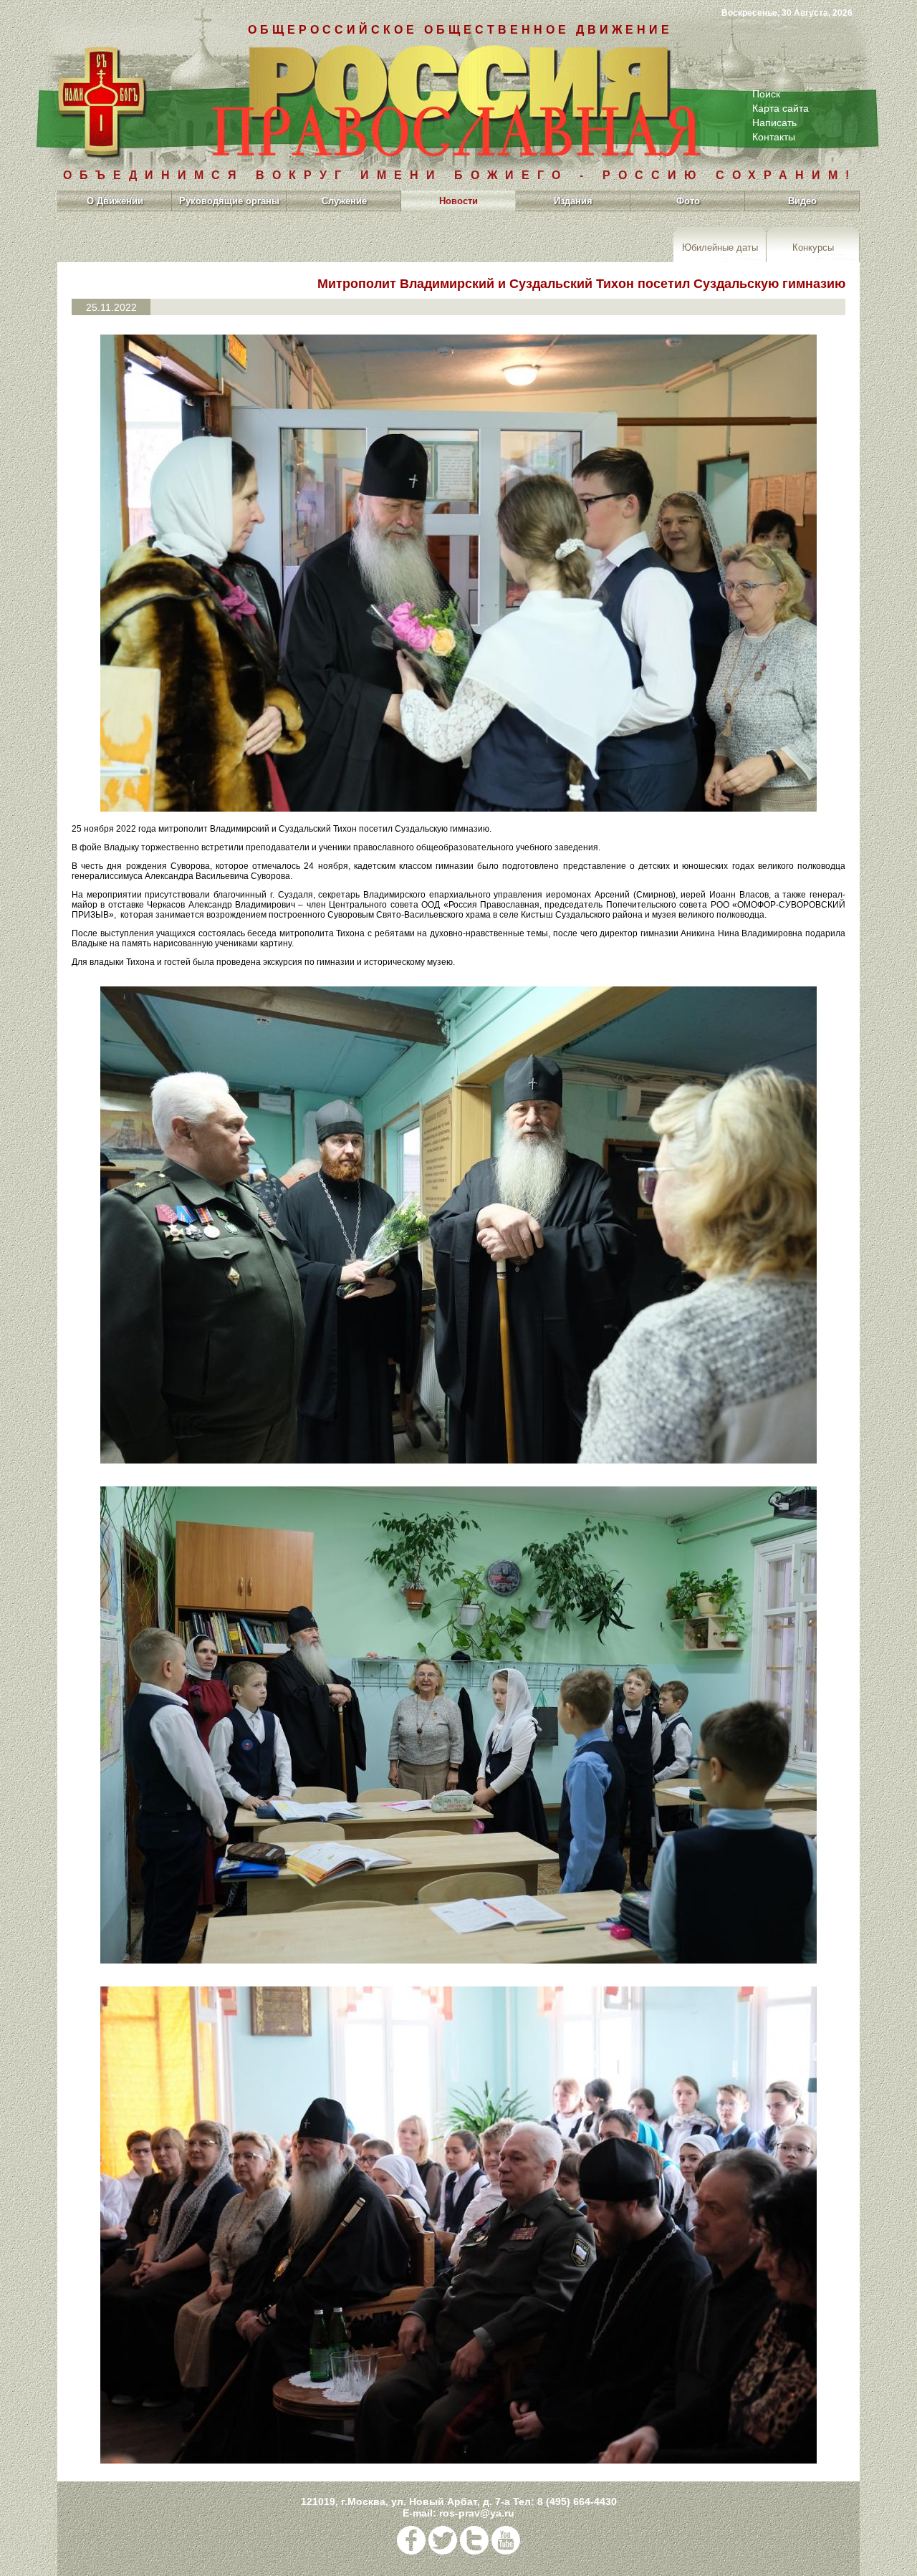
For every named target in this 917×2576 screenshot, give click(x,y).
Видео (802, 201)
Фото (688, 201)
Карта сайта (781, 108)
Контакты (774, 137)
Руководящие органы (229, 201)
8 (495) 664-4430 (577, 2501)
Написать (774, 122)
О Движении (115, 201)
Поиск (766, 94)
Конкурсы (813, 247)
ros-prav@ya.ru (477, 2513)
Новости (458, 201)
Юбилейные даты (720, 247)
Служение (344, 201)
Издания (573, 201)
